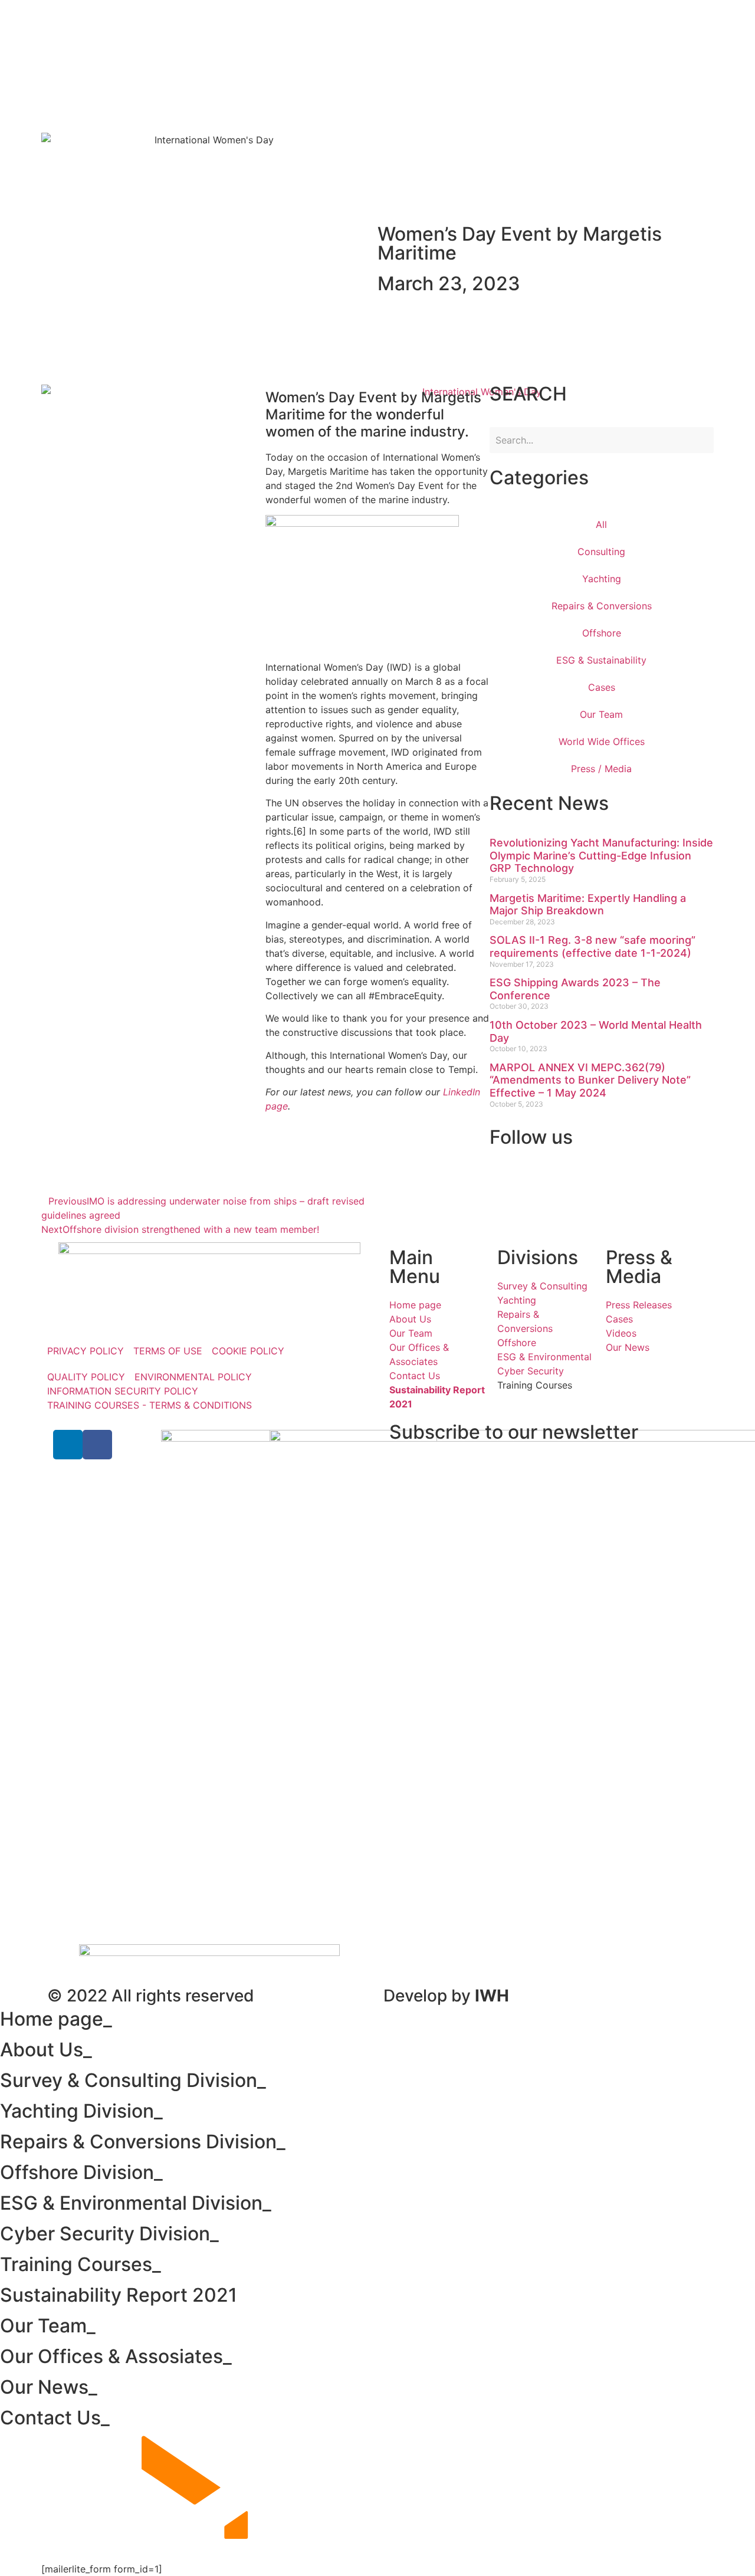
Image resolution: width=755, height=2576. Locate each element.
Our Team (601, 714)
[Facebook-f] (97, 1445)
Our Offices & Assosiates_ (116, 2356)
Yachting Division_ (81, 2111)
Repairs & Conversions (602, 606)
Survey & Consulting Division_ (133, 2080)
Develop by (446, 1996)
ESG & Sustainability (601, 660)
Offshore (602, 633)
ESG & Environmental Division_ (136, 2203)
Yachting (602, 579)
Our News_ (49, 2387)
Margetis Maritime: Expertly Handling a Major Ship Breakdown (588, 905)
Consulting (601, 552)
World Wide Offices (602, 741)
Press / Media (601, 769)
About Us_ (46, 2050)
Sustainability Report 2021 (121, 2295)
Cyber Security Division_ (109, 2234)
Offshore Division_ (81, 2172)
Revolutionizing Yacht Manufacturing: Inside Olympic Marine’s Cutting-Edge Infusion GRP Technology (601, 855)
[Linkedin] (68, 1445)
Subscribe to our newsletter (514, 1432)
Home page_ (56, 2019)
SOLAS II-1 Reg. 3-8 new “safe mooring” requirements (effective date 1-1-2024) (592, 946)
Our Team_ (48, 2326)
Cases (602, 687)
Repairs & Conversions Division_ (143, 2142)
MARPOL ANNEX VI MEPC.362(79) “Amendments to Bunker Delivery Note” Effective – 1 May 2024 (590, 1080)
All (601, 524)
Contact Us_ (55, 2418)
